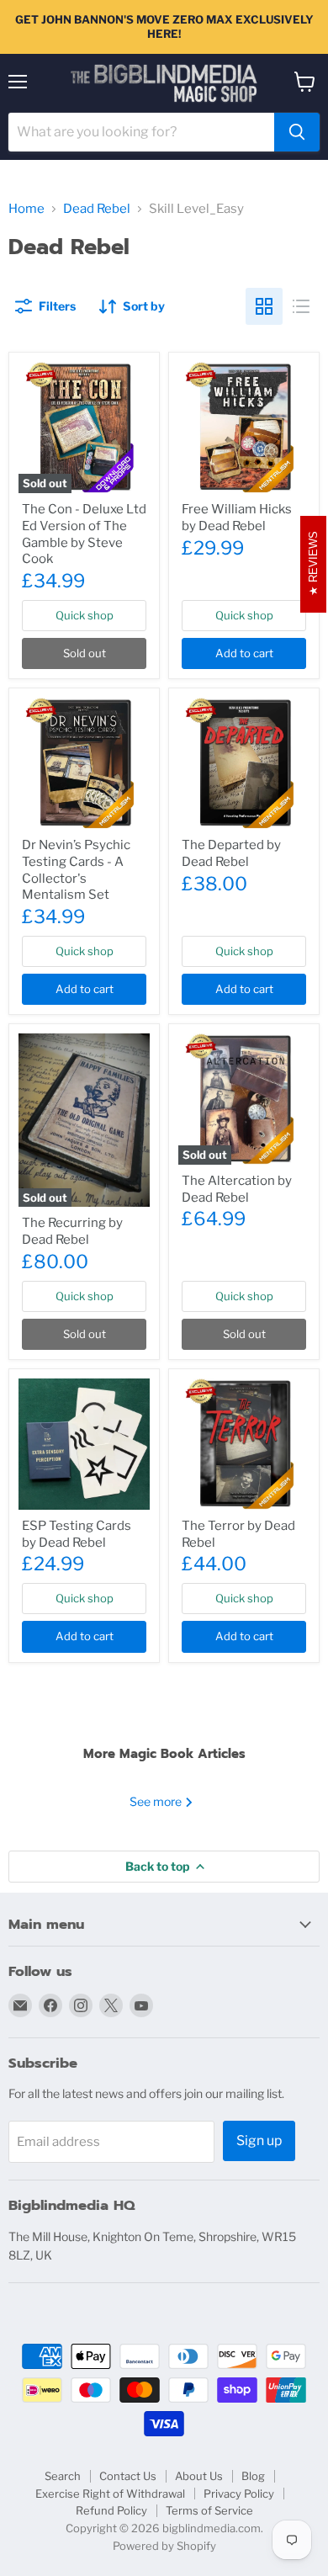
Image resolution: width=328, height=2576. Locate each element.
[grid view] (264, 306)
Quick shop (85, 615)
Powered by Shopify (164, 2546)
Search (63, 2476)
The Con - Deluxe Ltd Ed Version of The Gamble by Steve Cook (84, 534)
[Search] (297, 132)
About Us (199, 2476)
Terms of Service (209, 2510)
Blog (253, 2476)
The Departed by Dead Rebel (231, 853)
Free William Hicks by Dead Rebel (237, 518)
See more (157, 1801)
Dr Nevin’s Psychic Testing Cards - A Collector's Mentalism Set (76, 870)
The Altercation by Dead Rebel (237, 1189)
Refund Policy (111, 2510)
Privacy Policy (239, 2494)
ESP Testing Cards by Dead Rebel (77, 1534)
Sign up (259, 2140)
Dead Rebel (97, 209)
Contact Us (128, 2476)
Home (26, 209)
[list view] (301, 306)
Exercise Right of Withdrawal (110, 2494)
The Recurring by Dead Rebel (72, 1231)
